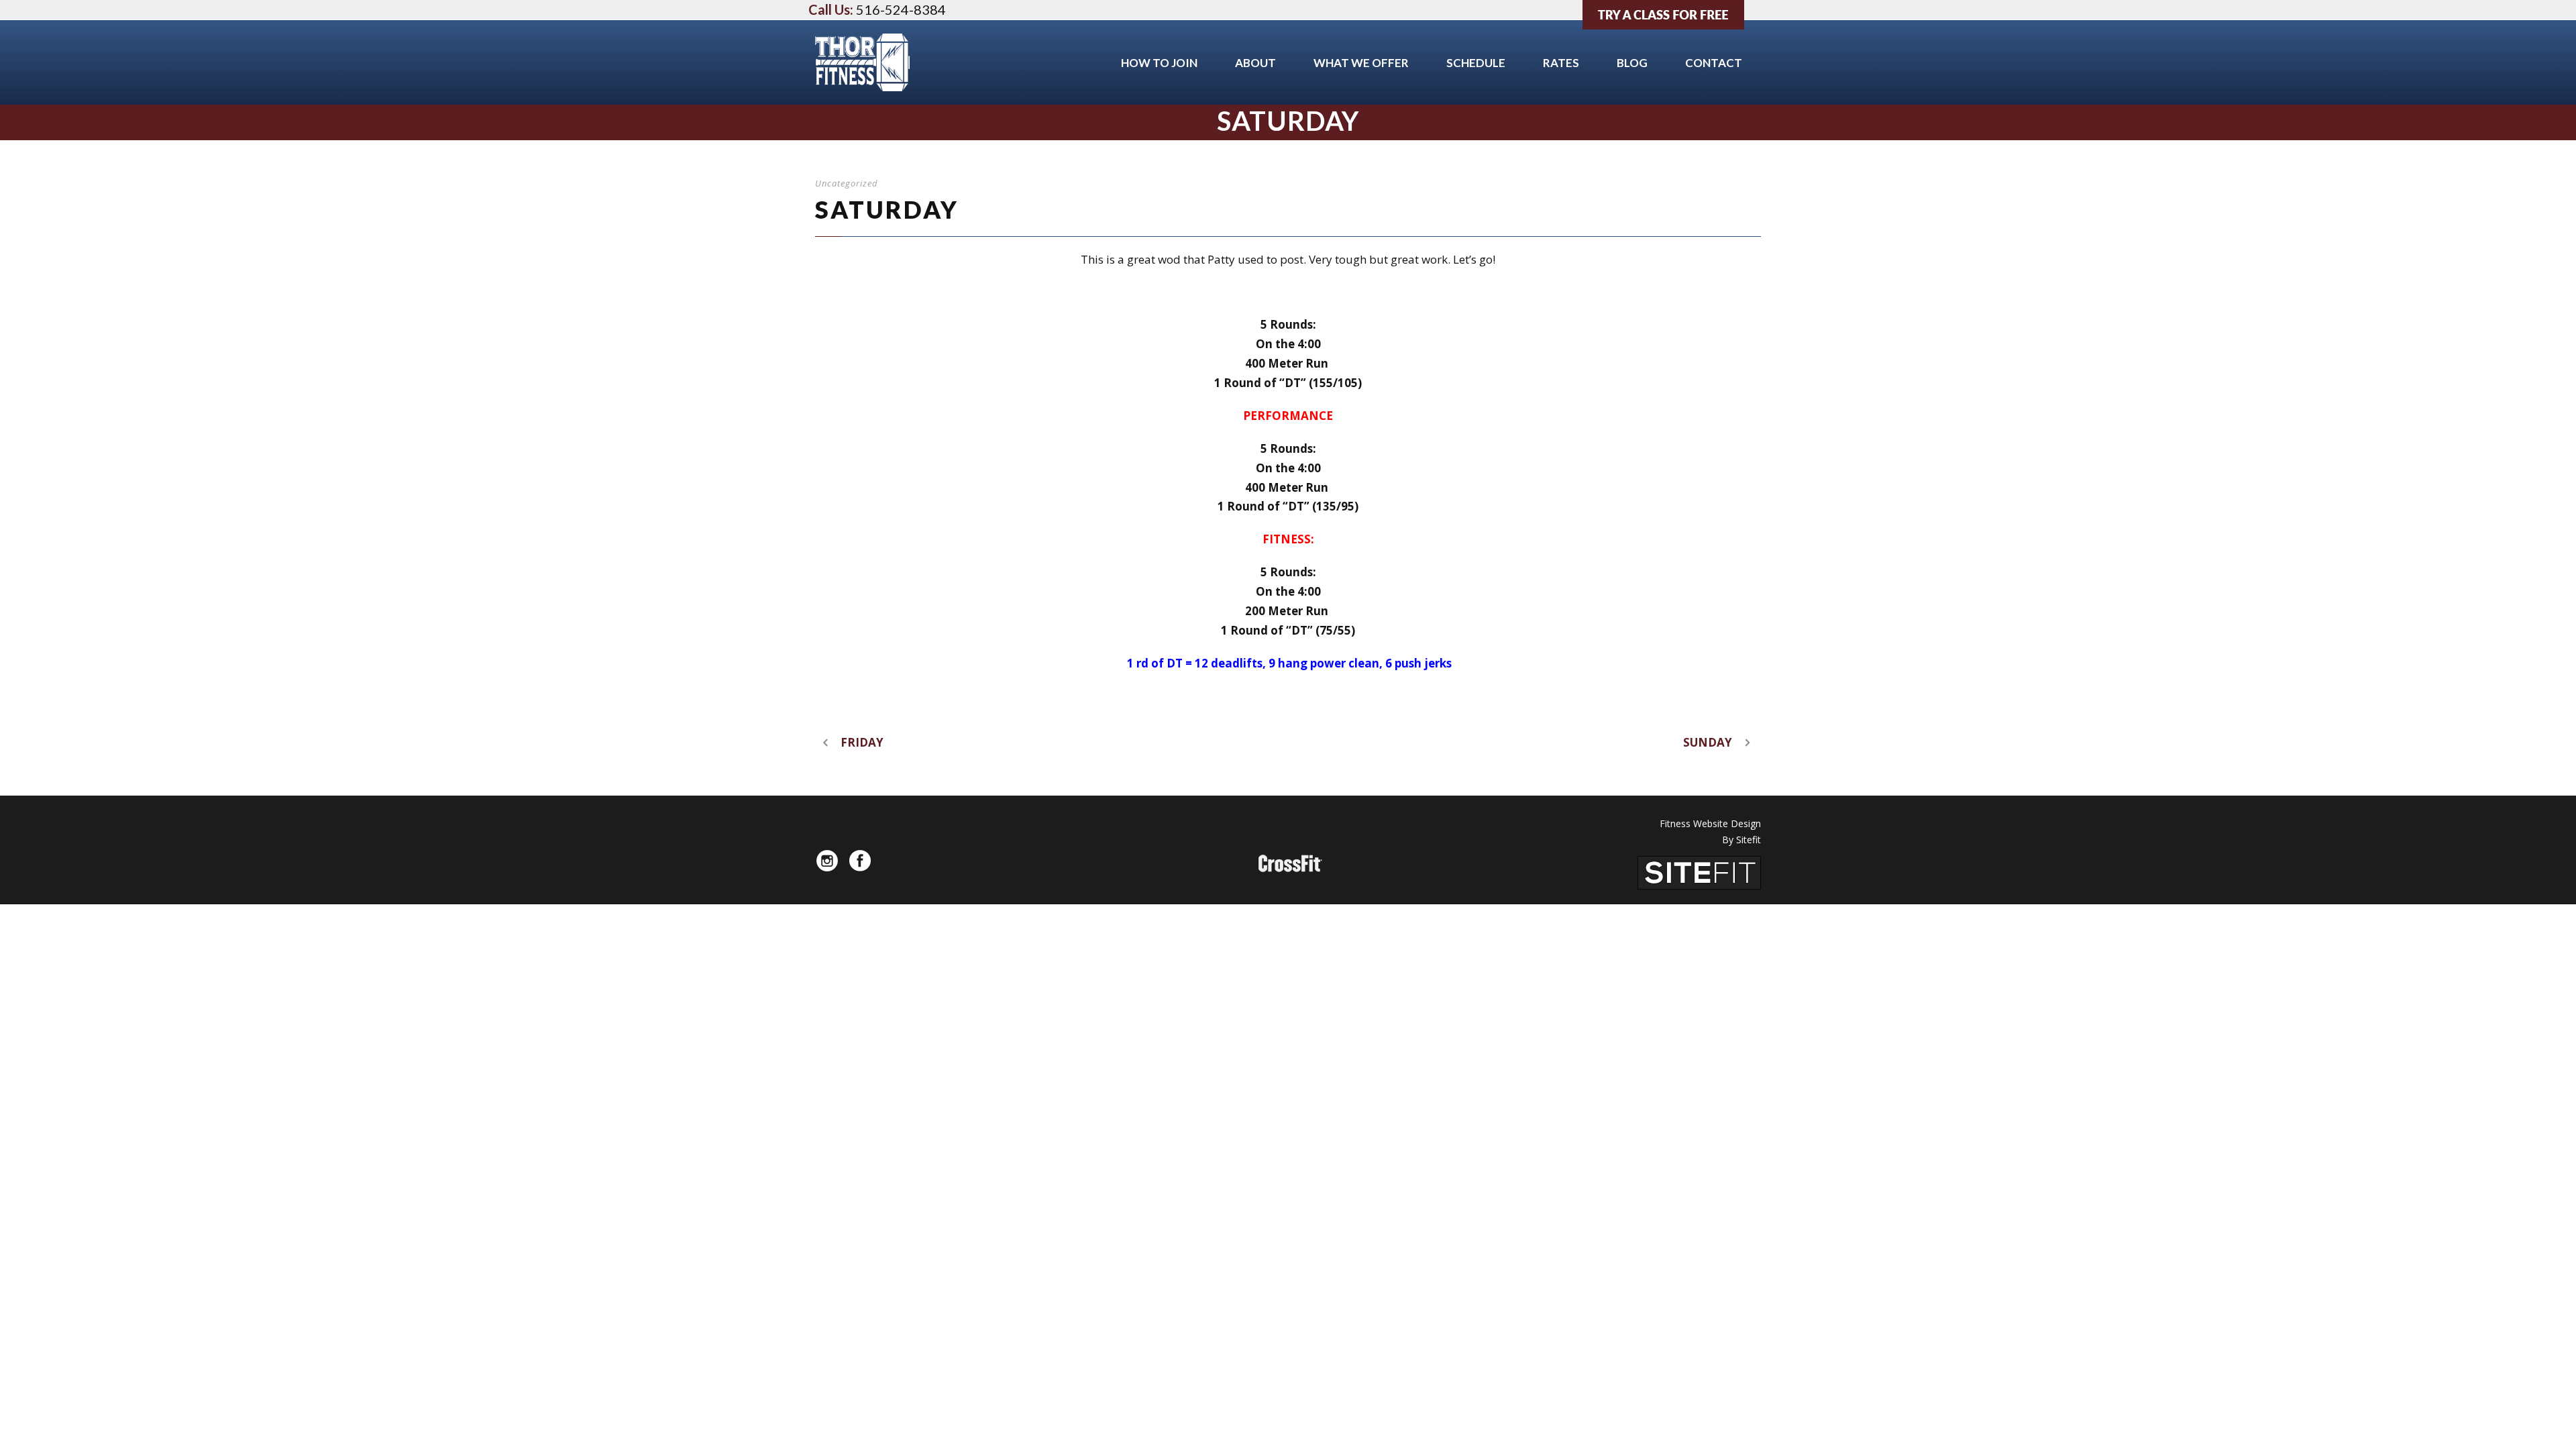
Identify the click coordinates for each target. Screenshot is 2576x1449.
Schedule (1476, 63)
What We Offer (1361, 63)
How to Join (1159, 63)
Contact (1714, 63)
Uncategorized (847, 183)
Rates (1561, 63)
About (1255, 63)
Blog (1632, 63)
